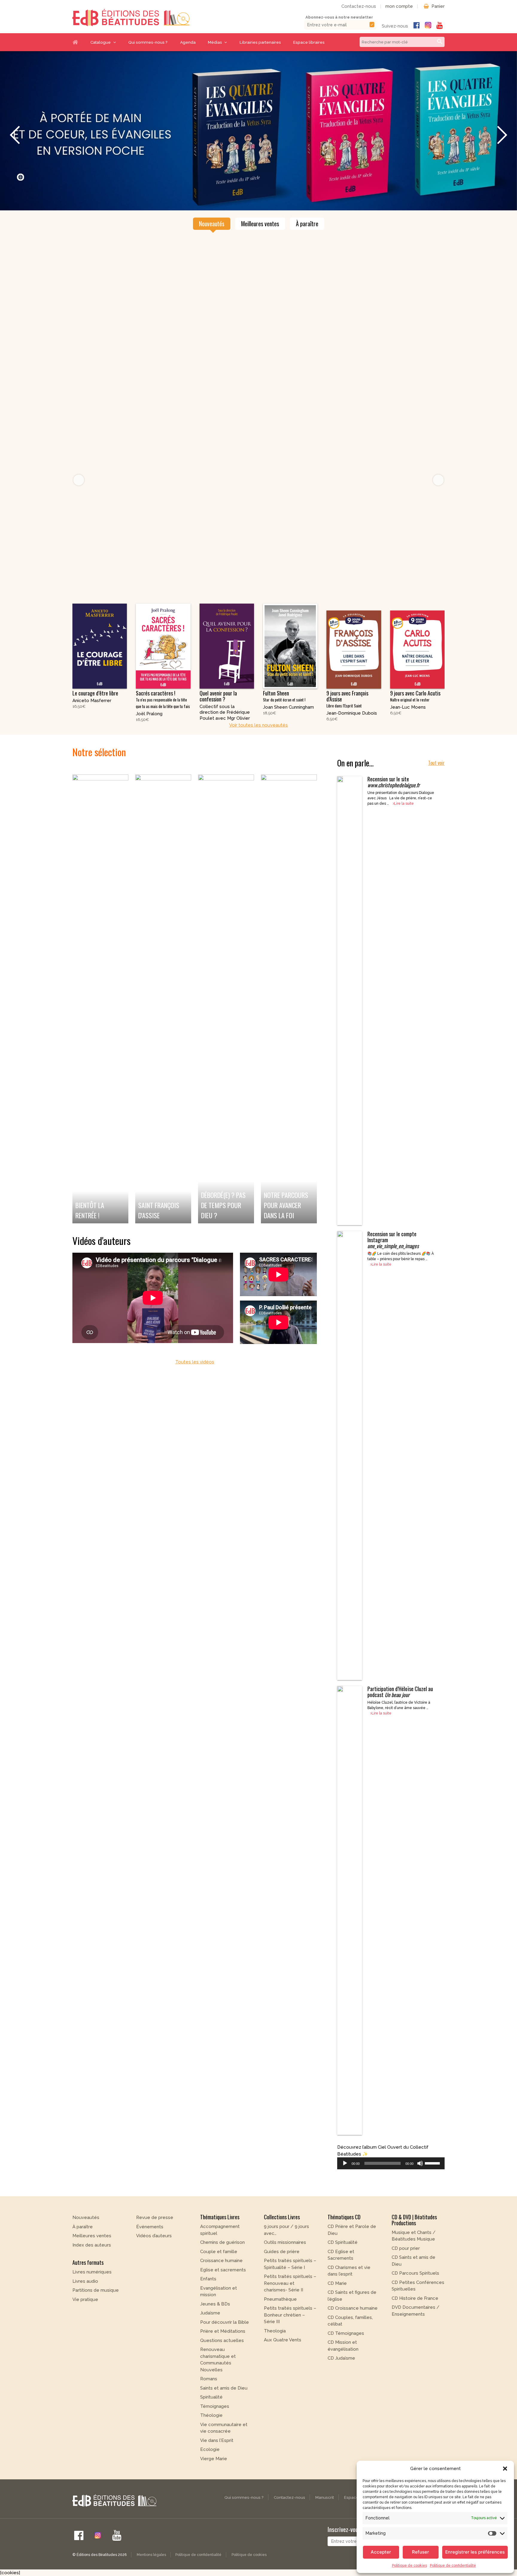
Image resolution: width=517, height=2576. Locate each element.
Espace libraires (309, 42)
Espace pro (355, 2530)
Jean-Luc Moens (408, 739)
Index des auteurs (92, 2277)
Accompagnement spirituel (220, 2262)
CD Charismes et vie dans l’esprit (349, 2303)
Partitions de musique (96, 2323)
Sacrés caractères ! (163, 732)
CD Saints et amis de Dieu (413, 2293)
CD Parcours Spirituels (415, 2306)
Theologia (275, 2363)
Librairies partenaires (260, 42)
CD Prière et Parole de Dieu (352, 2262)
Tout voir (436, 795)
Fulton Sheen (284, 728)
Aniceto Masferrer (92, 733)
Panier (438, 6)
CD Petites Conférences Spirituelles (418, 2318)
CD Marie (337, 2316)
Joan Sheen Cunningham (288, 739)
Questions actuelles (222, 2373)
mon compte (399, 6)
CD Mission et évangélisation (343, 2378)
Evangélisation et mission (219, 2324)
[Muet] (420, 2196)
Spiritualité (211, 2429)
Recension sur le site (394, 814)
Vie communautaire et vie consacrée (224, 2460)
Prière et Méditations (223, 2364)
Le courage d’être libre (95, 725)
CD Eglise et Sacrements (341, 2287)
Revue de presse (155, 2250)
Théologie (211, 2448)
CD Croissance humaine (353, 2340)
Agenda (188, 42)
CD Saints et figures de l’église (352, 2328)
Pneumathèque (280, 2332)
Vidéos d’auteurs (154, 2268)
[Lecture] (345, 2196)
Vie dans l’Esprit (217, 2473)
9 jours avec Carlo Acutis (415, 728)
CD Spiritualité (343, 2275)
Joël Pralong (149, 746)
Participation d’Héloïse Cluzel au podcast (400, 1724)
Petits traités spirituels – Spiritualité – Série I (290, 2296)
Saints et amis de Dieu (224, 2420)
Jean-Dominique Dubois (352, 745)
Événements (150, 2259)
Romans (209, 2411)
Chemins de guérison (222, 2275)
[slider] (433, 2195)
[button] (505, 2469)
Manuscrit (325, 2530)
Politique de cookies (409, 2566)
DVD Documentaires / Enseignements (416, 2343)
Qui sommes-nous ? (148, 42)
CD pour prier (406, 2281)
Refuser (421, 2552)
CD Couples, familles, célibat (350, 2353)
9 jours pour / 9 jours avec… (286, 2262)
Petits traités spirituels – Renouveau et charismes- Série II (290, 2315)
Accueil (78, 42)
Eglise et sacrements (223, 2302)
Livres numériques (92, 2304)
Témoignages (215, 2439)
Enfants (208, 2311)
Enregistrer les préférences (475, 2552)
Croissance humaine (221, 2293)
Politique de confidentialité (453, 2566)
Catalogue (101, 42)
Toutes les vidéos (195, 1394)
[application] (391, 2196)
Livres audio (85, 2314)
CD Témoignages (346, 2366)
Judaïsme (210, 2345)
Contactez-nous (359, 6)
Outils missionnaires (285, 2275)
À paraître (307, 256)
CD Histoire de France (415, 2331)
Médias (215, 42)
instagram (428, 25)
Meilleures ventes (260, 256)
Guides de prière (282, 2284)
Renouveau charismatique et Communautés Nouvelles (218, 2392)
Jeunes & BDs (215, 2336)
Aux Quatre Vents (283, 2372)
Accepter (381, 2552)
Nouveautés (212, 256)
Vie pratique (85, 2332)
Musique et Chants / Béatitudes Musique (414, 2268)
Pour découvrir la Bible (225, 2355)
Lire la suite (404, 836)
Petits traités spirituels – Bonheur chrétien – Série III (290, 2347)
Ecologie (210, 2482)
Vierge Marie (214, 2491)
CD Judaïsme (341, 2390)
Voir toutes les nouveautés (258, 757)
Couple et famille (219, 2284)
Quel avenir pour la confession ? (218, 728)
